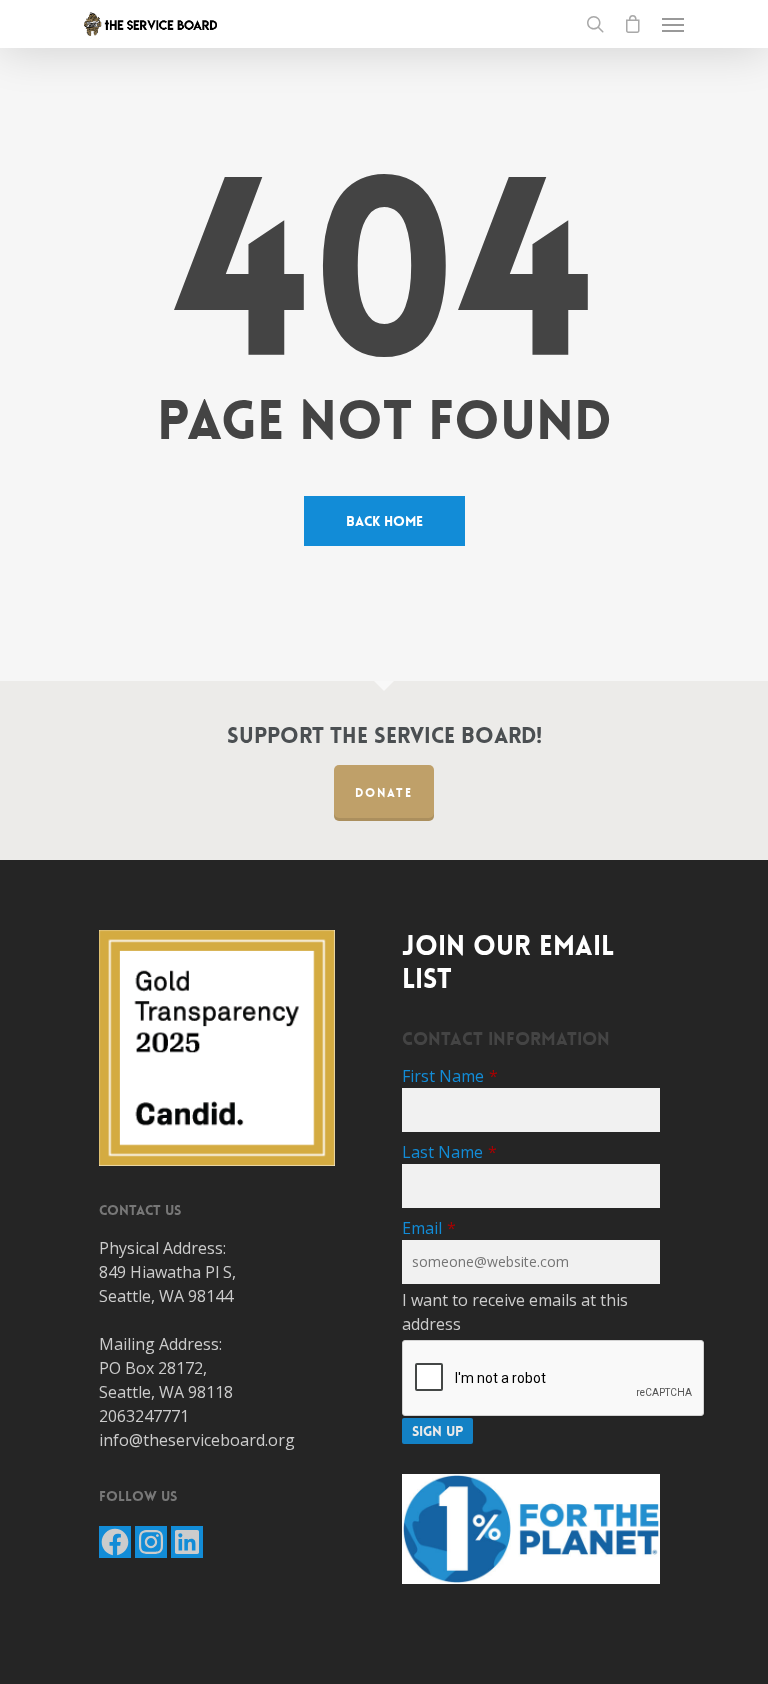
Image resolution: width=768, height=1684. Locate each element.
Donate (384, 793)
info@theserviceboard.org (197, 1440)
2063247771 (144, 1416)
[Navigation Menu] (673, 24)
